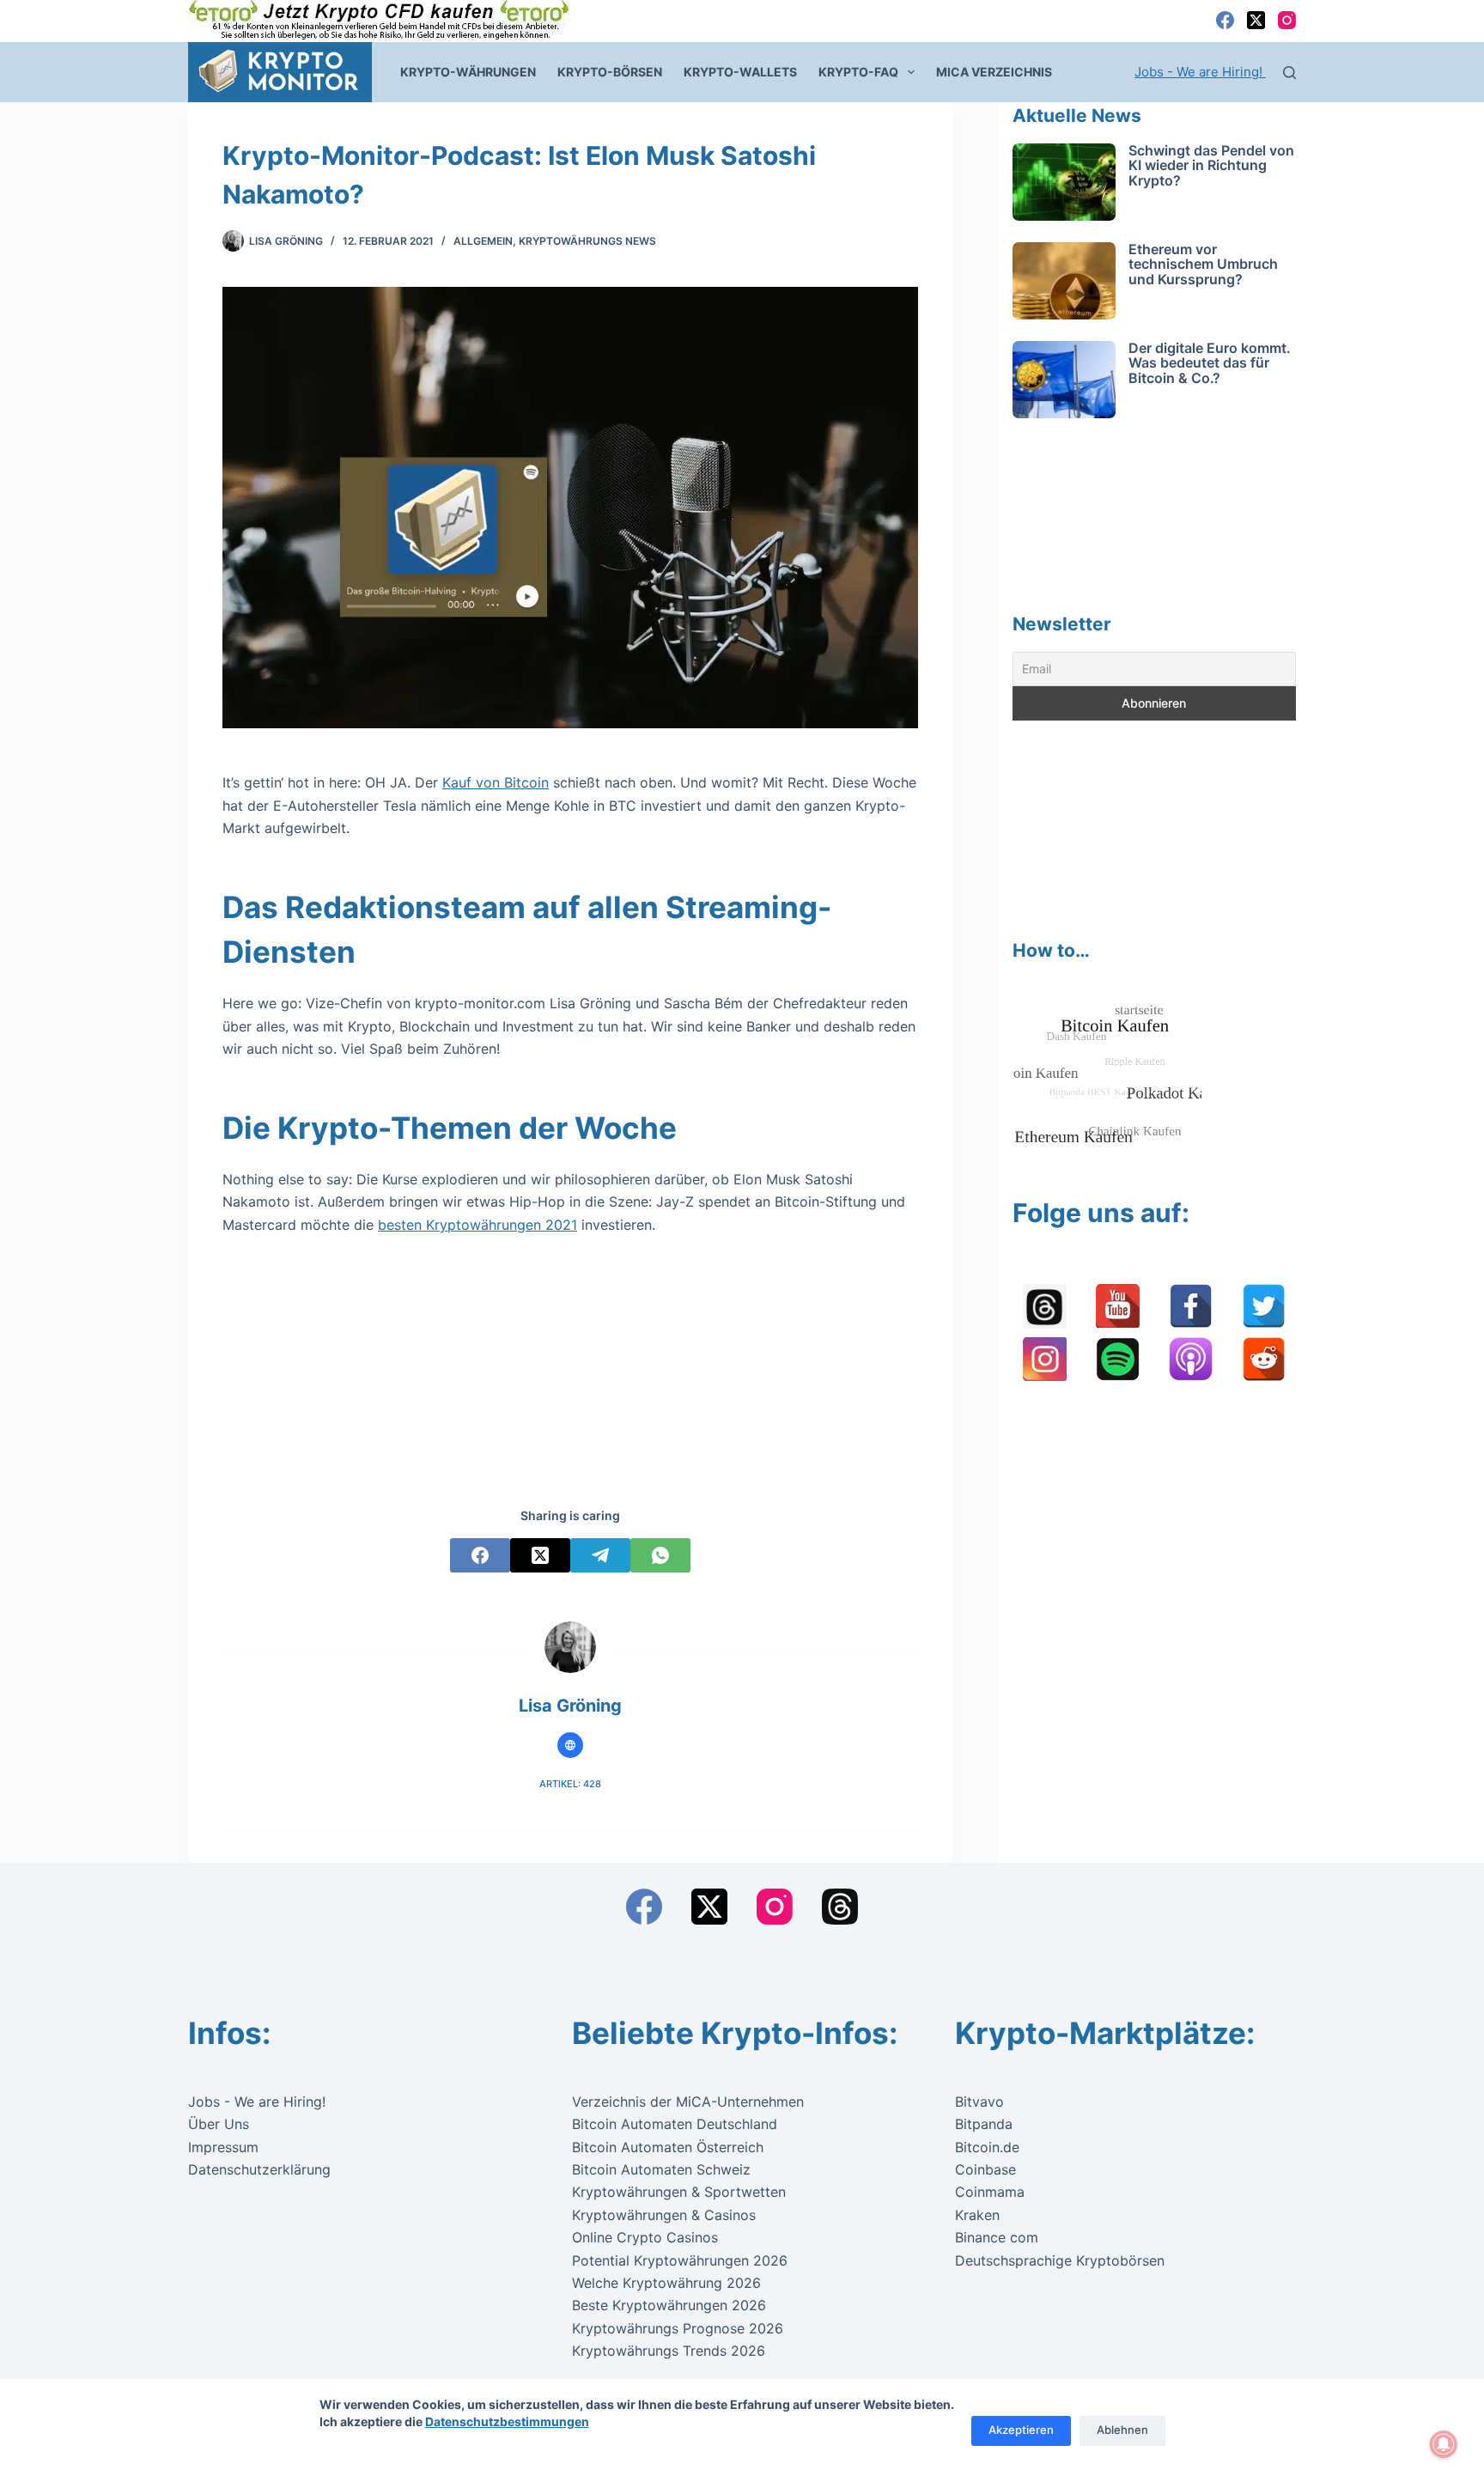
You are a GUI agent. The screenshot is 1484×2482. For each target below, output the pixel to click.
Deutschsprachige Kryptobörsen (1060, 2260)
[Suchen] (1289, 73)
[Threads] (840, 1907)
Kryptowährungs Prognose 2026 (678, 2328)
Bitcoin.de (987, 2147)
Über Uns (219, 2124)
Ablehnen (1122, 2430)
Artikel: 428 (570, 1784)
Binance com (997, 2237)
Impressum (223, 2147)
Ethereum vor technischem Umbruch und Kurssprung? (1203, 264)
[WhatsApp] (660, 1555)
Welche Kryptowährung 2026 (666, 2283)
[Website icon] (570, 1745)
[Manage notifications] (1444, 2444)
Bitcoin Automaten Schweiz (661, 2169)
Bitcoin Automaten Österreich (668, 2147)
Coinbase (985, 2169)
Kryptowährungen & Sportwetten (679, 2192)
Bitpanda (984, 2124)
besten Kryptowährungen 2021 (477, 1225)
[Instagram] (1287, 20)
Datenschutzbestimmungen (507, 2421)
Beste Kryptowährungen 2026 (669, 2305)
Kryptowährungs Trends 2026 (669, 2351)
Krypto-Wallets (740, 72)
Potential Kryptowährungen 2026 (680, 2260)
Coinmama (990, 2192)
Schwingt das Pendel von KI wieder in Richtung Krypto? (1211, 165)
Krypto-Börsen (610, 72)
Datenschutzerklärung (259, 2169)
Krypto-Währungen (468, 72)
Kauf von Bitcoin (496, 782)
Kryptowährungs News (587, 241)
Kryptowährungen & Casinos (664, 2215)
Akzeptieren (1021, 2430)
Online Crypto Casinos (645, 2237)
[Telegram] (600, 1555)
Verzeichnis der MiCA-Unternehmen (688, 2102)
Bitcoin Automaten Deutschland (675, 2124)
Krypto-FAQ (858, 72)
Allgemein (483, 241)
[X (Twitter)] (1256, 20)
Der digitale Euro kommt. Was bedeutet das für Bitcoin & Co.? (1210, 363)
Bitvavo (979, 2102)
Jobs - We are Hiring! (1200, 72)
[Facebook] (1225, 20)
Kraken (977, 2215)
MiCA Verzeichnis (994, 72)
